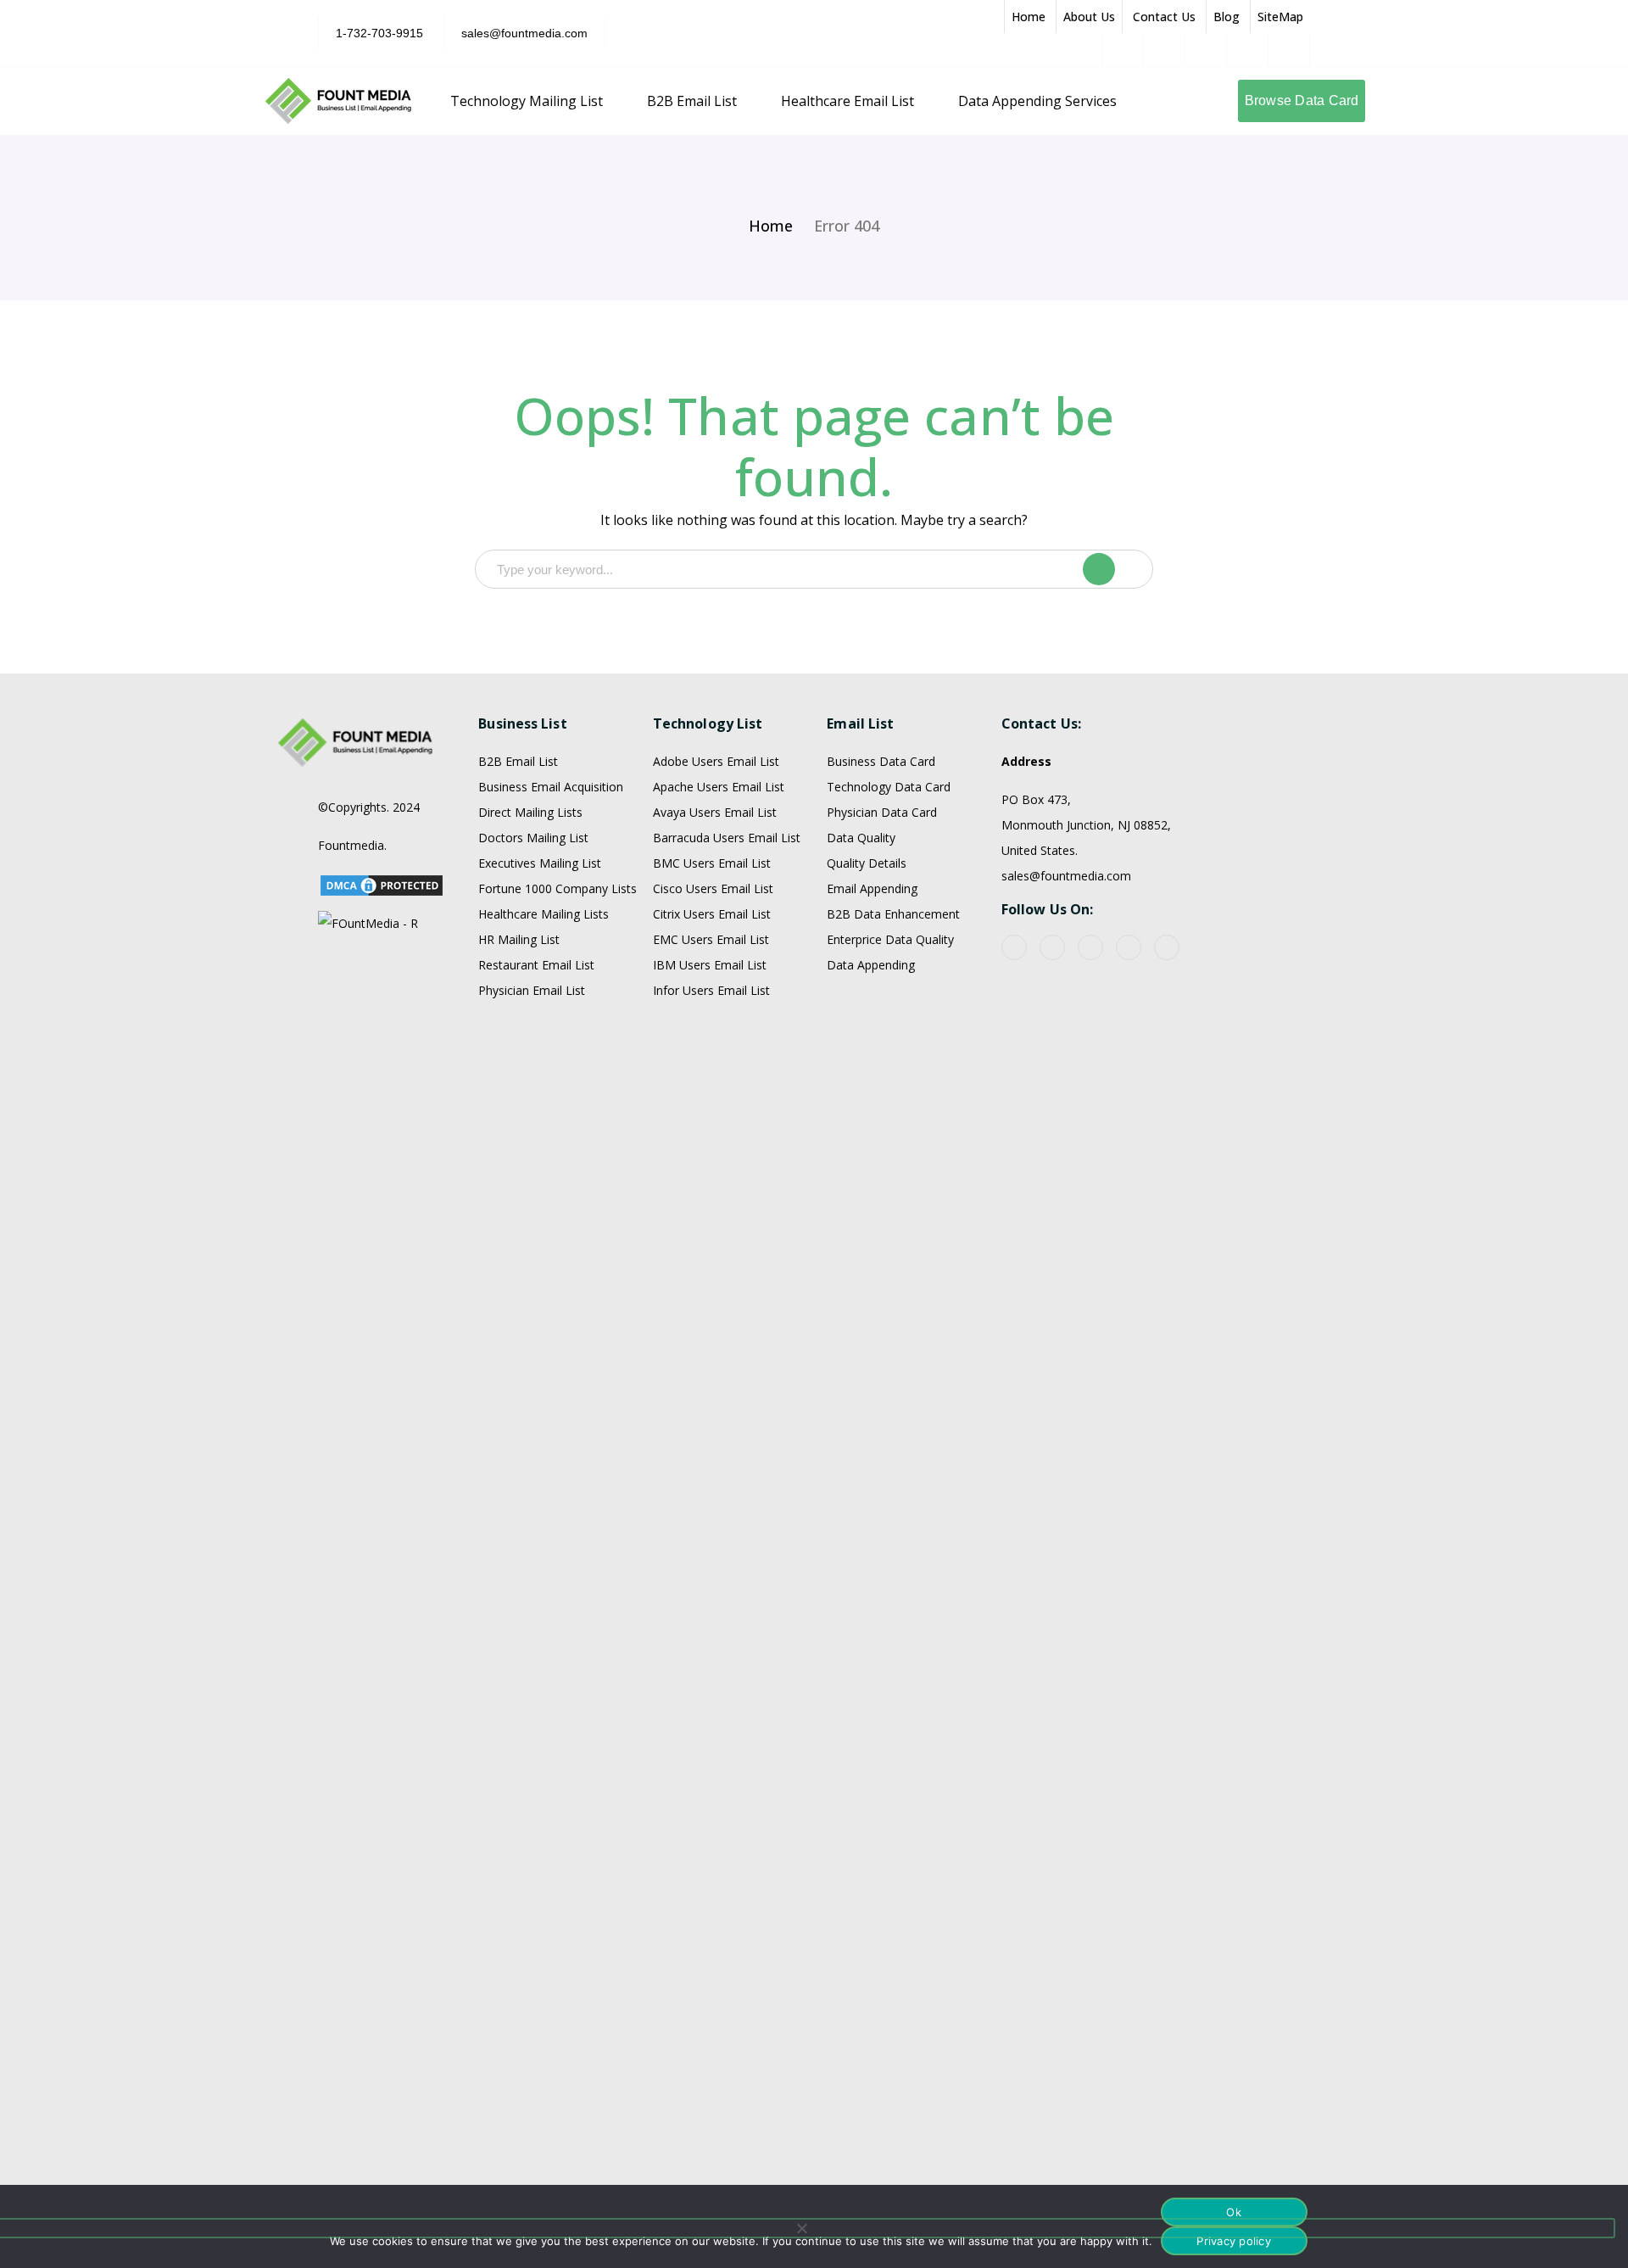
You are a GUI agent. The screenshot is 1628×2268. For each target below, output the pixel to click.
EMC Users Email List (711, 939)
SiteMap (1280, 17)
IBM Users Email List (710, 965)
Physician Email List (532, 990)
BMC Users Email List (712, 863)
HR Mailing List (519, 939)
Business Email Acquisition (551, 787)
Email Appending (872, 888)
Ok (1234, 2212)
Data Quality (861, 838)
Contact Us (1164, 17)
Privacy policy (1234, 2241)
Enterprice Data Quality (890, 939)
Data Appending (871, 965)
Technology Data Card (889, 787)
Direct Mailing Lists (530, 812)
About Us (1089, 17)
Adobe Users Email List (716, 761)
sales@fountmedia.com (524, 33)
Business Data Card (881, 761)
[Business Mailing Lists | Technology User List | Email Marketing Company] (339, 99)
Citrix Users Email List (712, 914)
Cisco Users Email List (713, 888)
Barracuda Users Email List (727, 838)
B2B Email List (518, 761)
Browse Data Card (1302, 101)
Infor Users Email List (711, 990)
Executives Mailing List (540, 863)
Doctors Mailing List (533, 838)
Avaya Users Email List (715, 812)
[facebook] (1014, 947)
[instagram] (1167, 947)
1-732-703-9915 (379, 33)
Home (1029, 17)
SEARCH (1117, 569)
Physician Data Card (882, 812)
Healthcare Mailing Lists (544, 914)
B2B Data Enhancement (893, 914)
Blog (1227, 17)
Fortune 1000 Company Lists (558, 888)
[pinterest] (1090, 947)
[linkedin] (1129, 947)
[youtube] (1052, 947)
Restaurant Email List (536, 965)
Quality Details (867, 863)
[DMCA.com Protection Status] (382, 883)
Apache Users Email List (719, 787)
